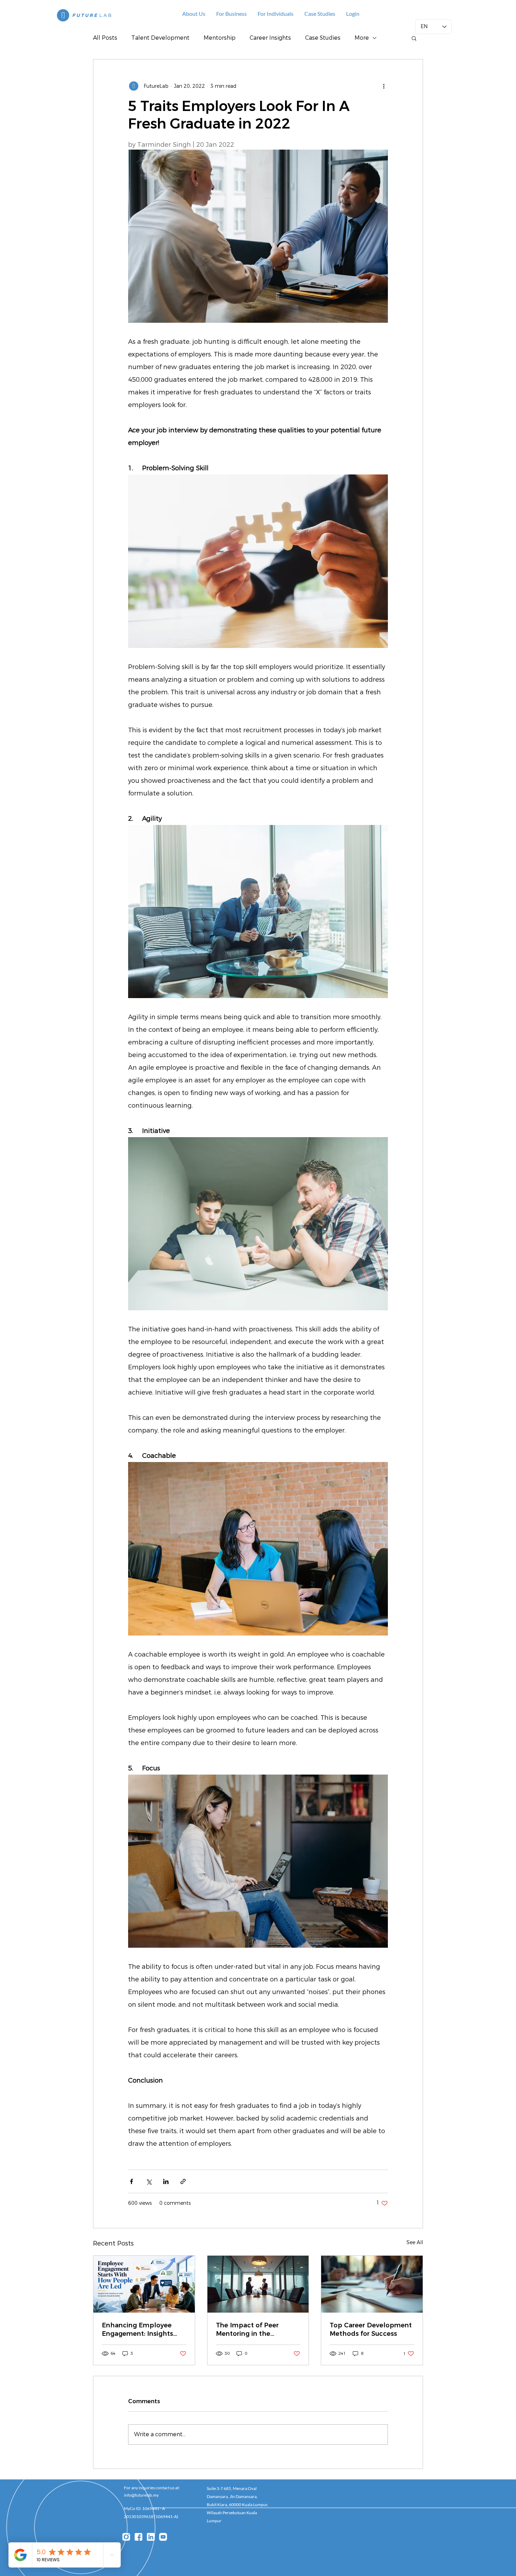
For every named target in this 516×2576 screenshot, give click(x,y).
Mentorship (220, 38)
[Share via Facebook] (131, 2181)
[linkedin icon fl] (151, 2537)
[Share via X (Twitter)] (149, 2181)
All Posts (105, 38)
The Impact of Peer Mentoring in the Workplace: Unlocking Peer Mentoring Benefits (255, 2329)
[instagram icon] (126, 2537)
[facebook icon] (138, 2537)
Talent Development (160, 38)
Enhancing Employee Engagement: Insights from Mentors (137, 2329)
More (362, 38)
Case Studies (323, 38)
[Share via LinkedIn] (166, 2181)
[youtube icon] (163, 2537)
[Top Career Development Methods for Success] (372, 2284)
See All (415, 2243)
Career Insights (270, 38)
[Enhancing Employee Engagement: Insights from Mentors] (144, 2284)
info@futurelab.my (141, 2495)
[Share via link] (183, 2181)
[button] (320, 14)
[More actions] (384, 86)
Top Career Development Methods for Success (371, 2329)
